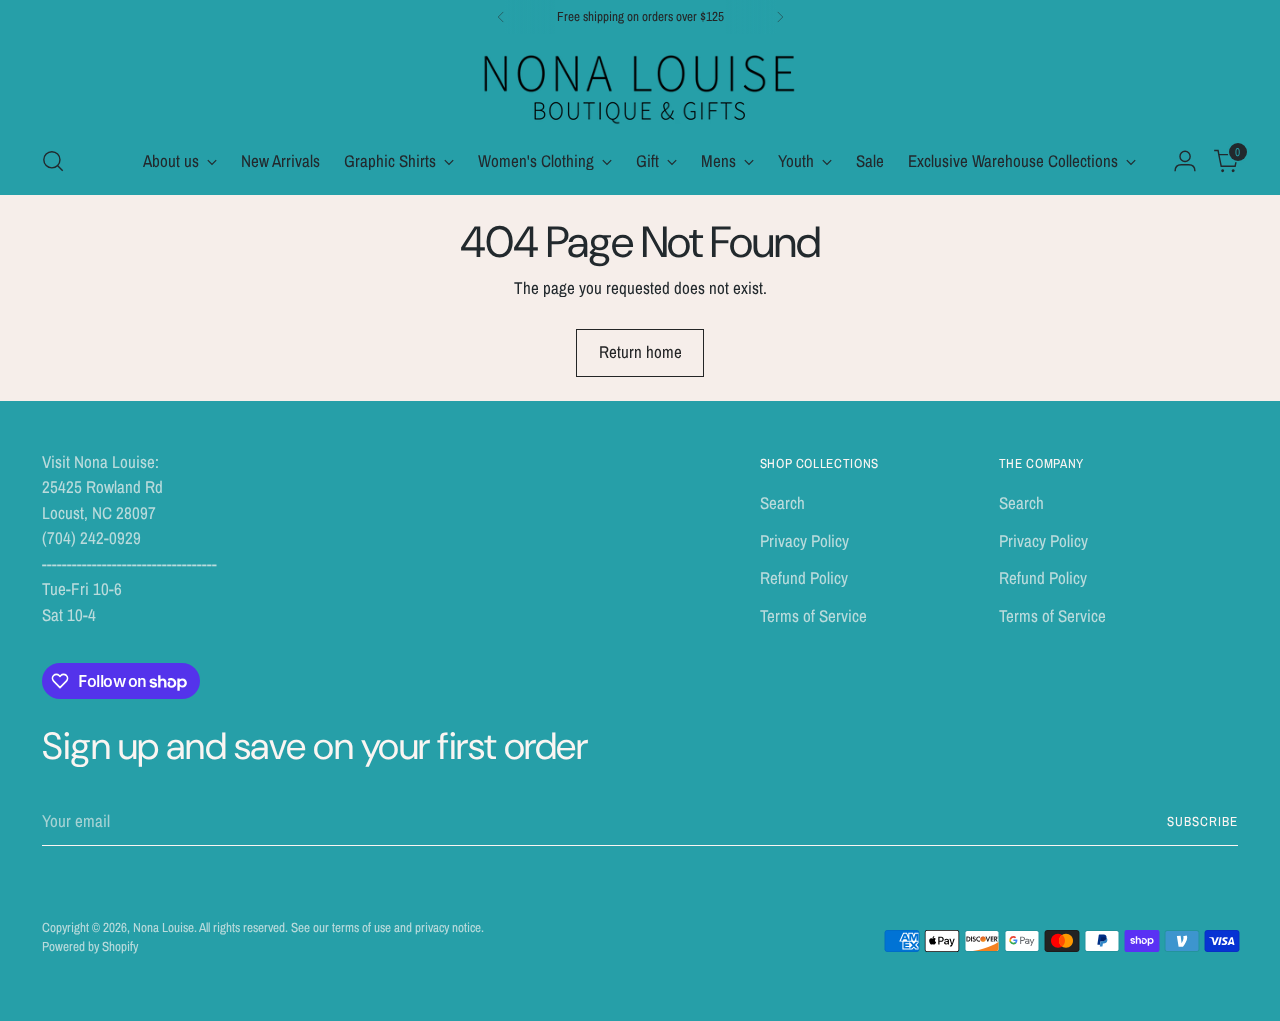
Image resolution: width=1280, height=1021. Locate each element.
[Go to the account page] (1185, 161)
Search (782, 502)
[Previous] (501, 17)
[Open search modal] (53, 161)
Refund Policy (804, 577)
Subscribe (1202, 821)
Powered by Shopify (90, 946)
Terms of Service (813, 615)
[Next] (780, 17)
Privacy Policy (804, 540)
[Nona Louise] (640, 86)
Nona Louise (163, 927)
